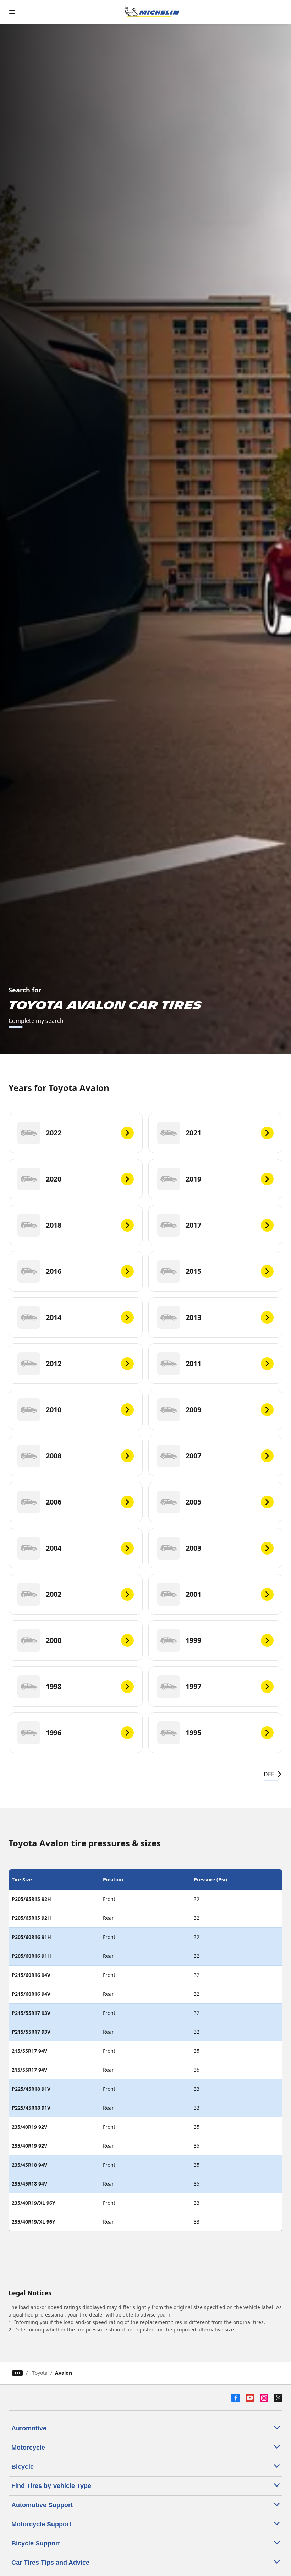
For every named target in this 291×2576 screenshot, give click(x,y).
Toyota (40, 2373)
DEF (269, 1774)
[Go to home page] (152, 12)
